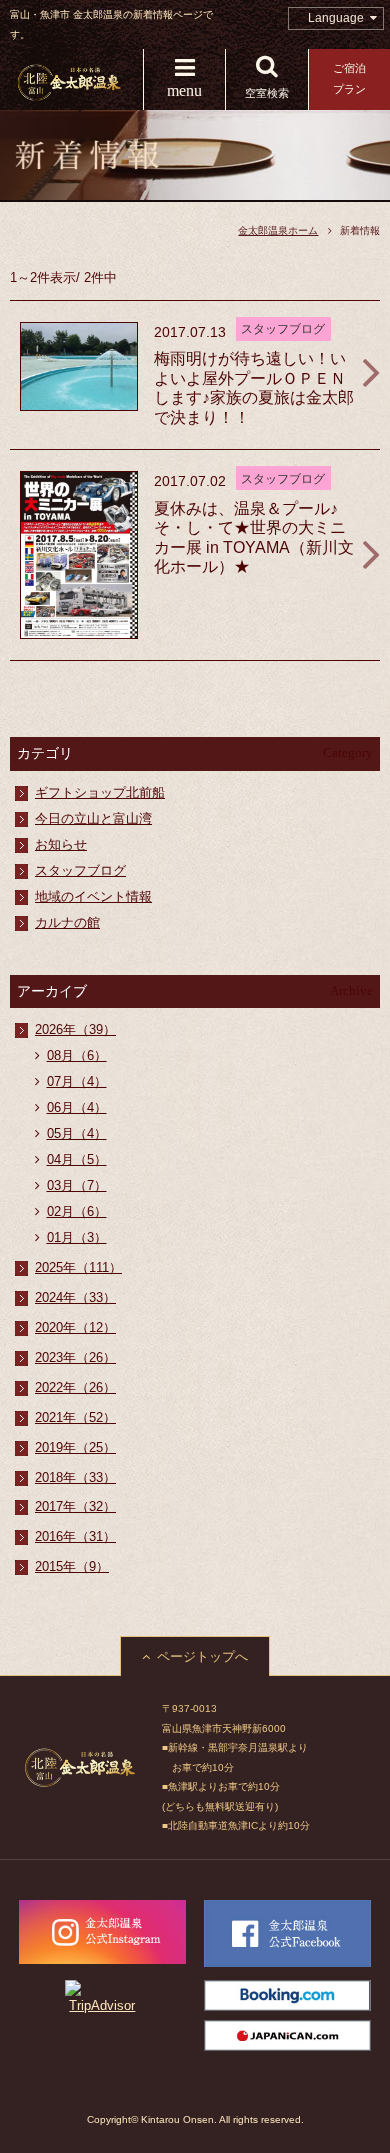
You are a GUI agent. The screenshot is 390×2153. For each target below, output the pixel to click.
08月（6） (77, 1055)
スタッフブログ (80, 870)
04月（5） (77, 1159)
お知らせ (61, 844)
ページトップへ (202, 1656)
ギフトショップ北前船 (100, 792)
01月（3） (77, 1237)
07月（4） (77, 1081)
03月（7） (77, 1185)
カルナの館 (67, 922)
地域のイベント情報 (93, 896)
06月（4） (77, 1107)
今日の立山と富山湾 (93, 818)
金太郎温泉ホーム (278, 230)
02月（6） (77, 1211)
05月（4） (77, 1133)
